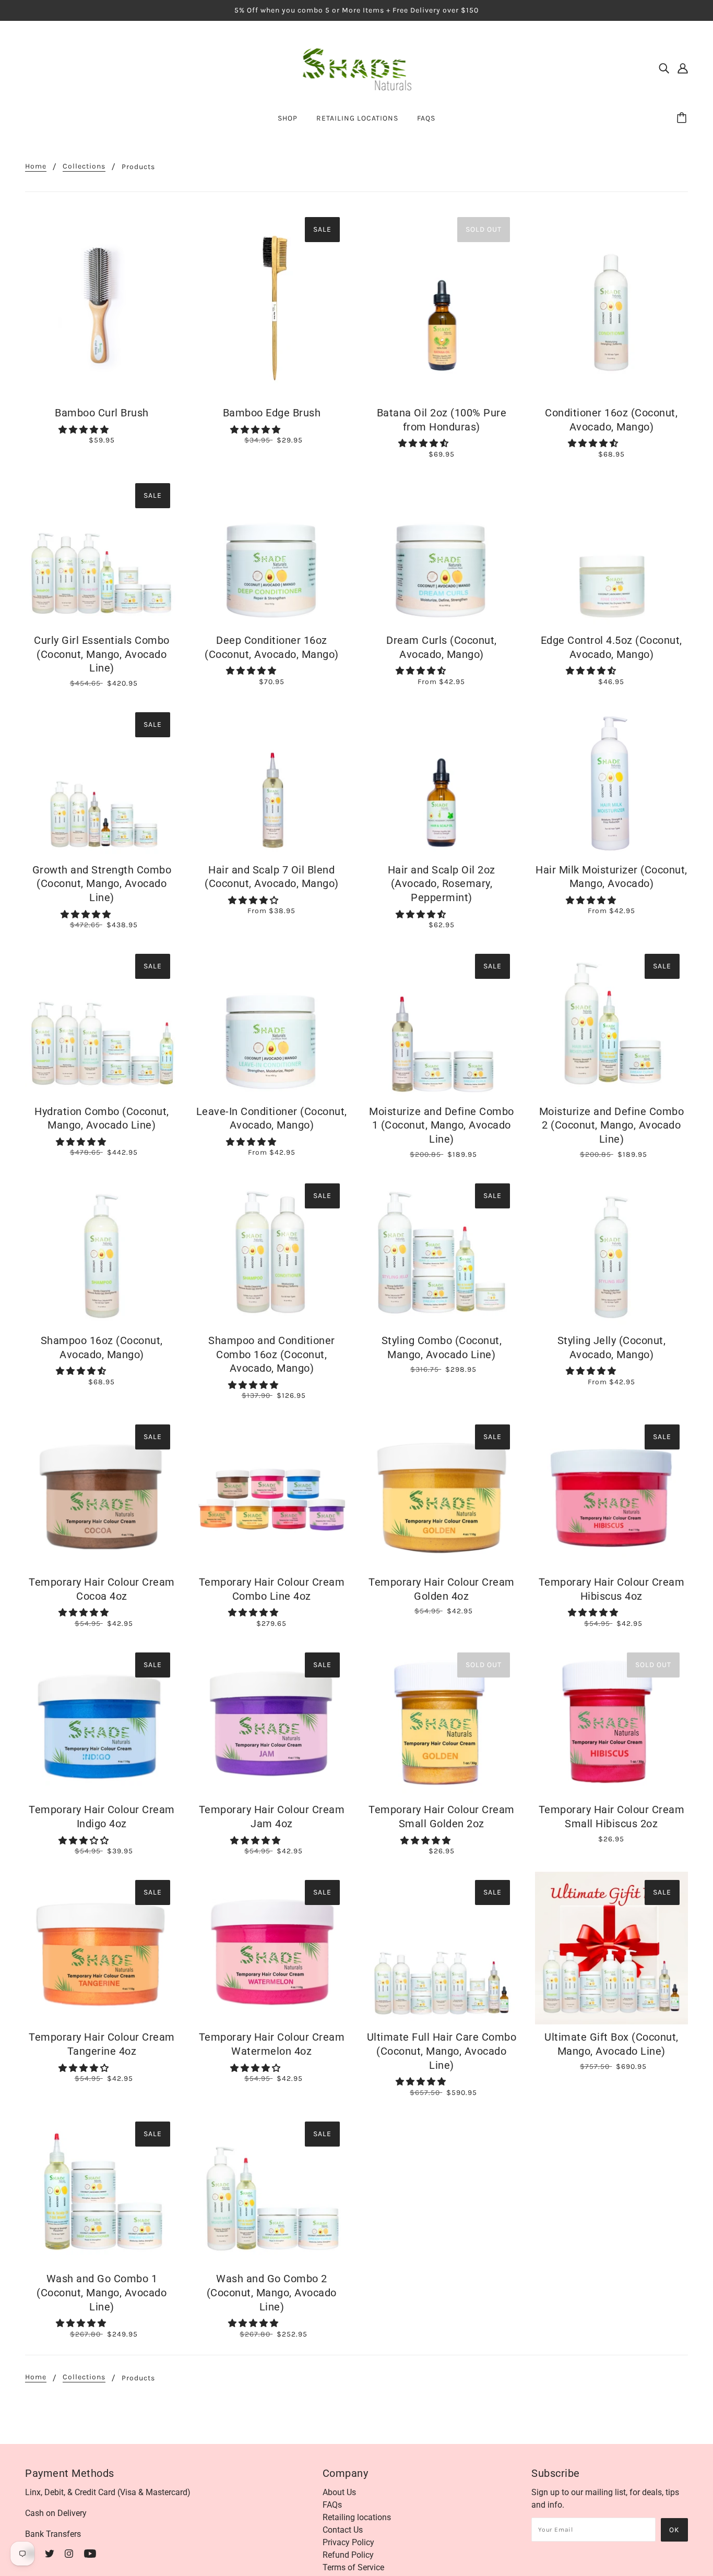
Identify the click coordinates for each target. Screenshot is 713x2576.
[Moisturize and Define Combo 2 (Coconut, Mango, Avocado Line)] (612, 1022)
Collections (84, 167)
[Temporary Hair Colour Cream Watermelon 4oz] (272, 1948)
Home (36, 167)
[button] (85, 430)
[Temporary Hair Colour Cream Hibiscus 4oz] (612, 1493)
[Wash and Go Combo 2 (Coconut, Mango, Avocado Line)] (272, 2190)
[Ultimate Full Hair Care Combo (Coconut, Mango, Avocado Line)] (442, 1948)
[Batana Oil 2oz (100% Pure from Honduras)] (442, 304)
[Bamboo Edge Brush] (272, 304)
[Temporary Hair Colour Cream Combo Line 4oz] (272, 1493)
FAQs (332, 2505)
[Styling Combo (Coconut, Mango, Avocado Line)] (442, 1252)
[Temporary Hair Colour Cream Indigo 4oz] (102, 1721)
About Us (339, 2492)
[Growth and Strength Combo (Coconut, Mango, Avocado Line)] (102, 781)
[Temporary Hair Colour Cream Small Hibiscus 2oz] (612, 1721)
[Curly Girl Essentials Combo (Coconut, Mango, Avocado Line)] (102, 552)
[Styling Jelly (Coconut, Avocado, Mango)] (612, 1252)
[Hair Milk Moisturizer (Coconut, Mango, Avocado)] (612, 781)
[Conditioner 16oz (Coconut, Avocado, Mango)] (612, 304)
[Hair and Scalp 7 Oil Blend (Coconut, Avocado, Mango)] (272, 781)
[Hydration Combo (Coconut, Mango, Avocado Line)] (102, 1022)
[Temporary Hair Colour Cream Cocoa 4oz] (102, 1493)
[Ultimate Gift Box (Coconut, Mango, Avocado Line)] (612, 1948)
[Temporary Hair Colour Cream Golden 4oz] (442, 1493)
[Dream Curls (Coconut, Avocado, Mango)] (442, 552)
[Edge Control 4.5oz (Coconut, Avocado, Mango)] (612, 552)
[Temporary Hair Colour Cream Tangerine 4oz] (102, 1948)
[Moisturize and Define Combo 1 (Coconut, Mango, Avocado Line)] (442, 1022)
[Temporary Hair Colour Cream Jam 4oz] (272, 1721)
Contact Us (343, 2530)
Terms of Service (353, 2567)
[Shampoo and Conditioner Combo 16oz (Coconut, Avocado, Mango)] (272, 1252)
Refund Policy (348, 2555)
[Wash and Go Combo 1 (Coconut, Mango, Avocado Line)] (102, 2190)
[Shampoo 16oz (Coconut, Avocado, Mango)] (102, 1252)
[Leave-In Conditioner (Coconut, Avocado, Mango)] (272, 1022)
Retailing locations (357, 2517)
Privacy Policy (348, 2542)
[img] (664, 68)
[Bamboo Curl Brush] (102, 304)
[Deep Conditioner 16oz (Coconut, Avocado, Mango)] (272, 552)
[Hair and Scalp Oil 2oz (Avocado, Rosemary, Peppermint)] (442, 781)
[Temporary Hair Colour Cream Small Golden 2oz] (442, 1721)
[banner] (357, 67)
